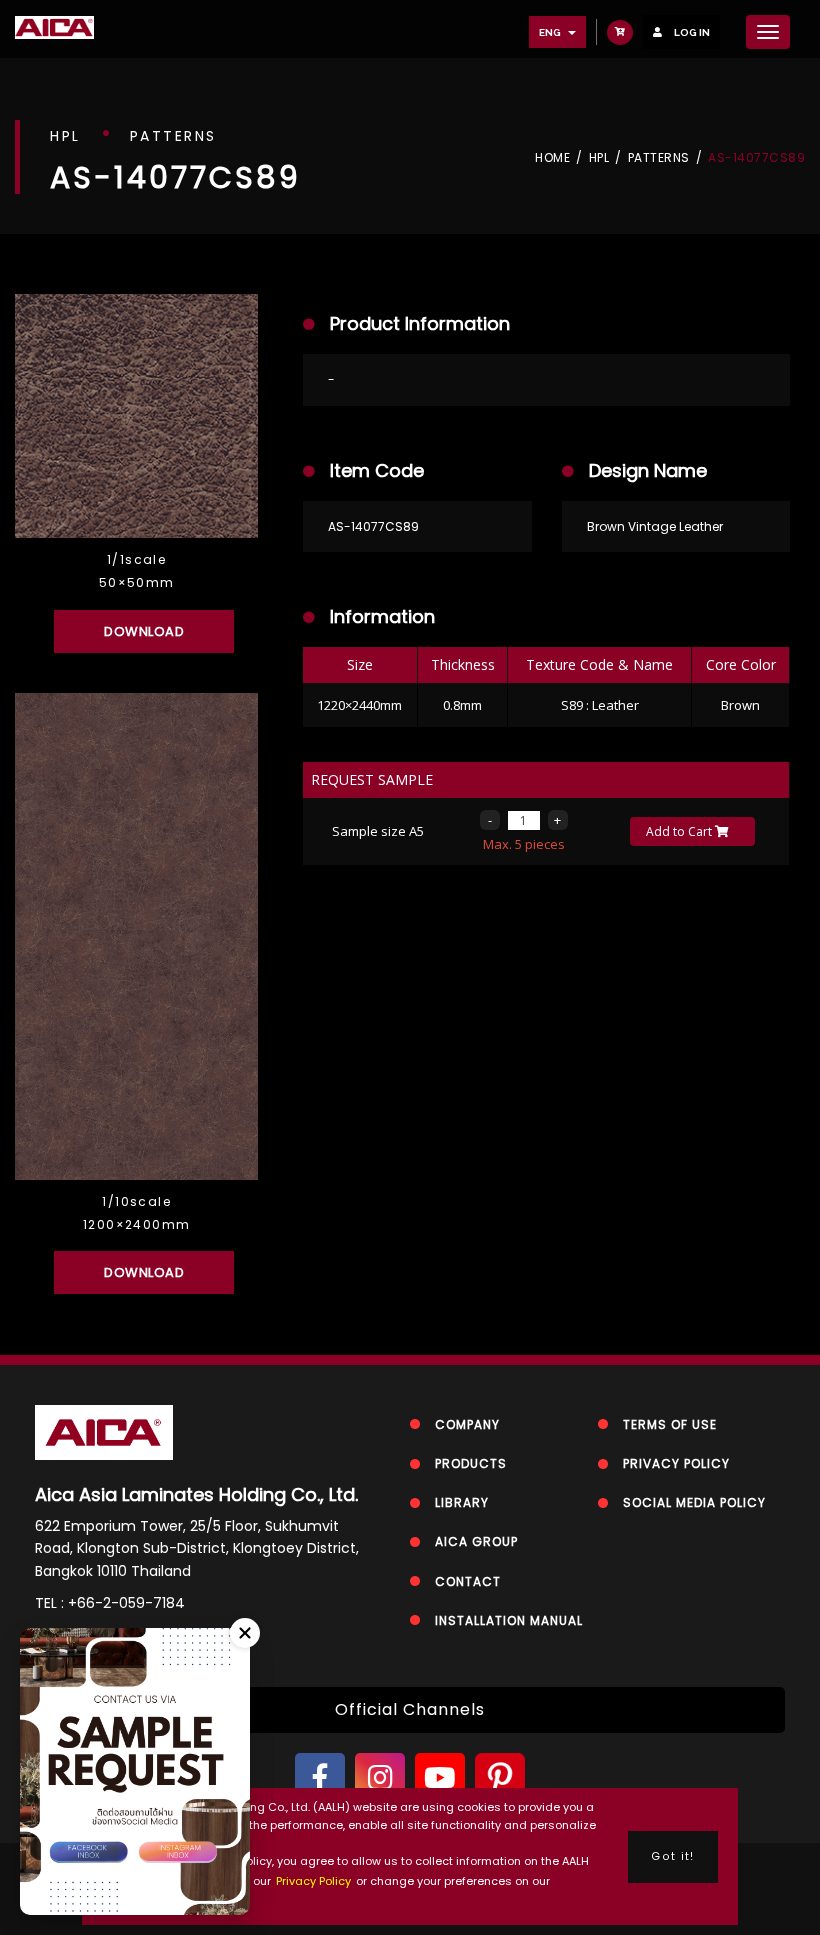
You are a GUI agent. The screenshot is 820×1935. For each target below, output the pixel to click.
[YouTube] (440, 1778)
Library (462, 1502)
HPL (599, 158)
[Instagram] (380, 1778)
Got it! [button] (672, 1856)
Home (552, 158)
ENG (551, 32)
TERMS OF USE (670, 1424)
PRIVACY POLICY (676, 1463)
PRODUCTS (471, 1463)
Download (144, 631)
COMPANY (467, 1424)
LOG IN (691, 32)
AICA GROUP (476, 1541)
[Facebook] (320, 1778)
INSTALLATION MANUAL (509, 1620)
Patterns (659, 158)
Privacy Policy (313, 1881)
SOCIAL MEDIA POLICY (694, 1502)
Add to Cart (680, 831)
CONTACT (468, 1581)
